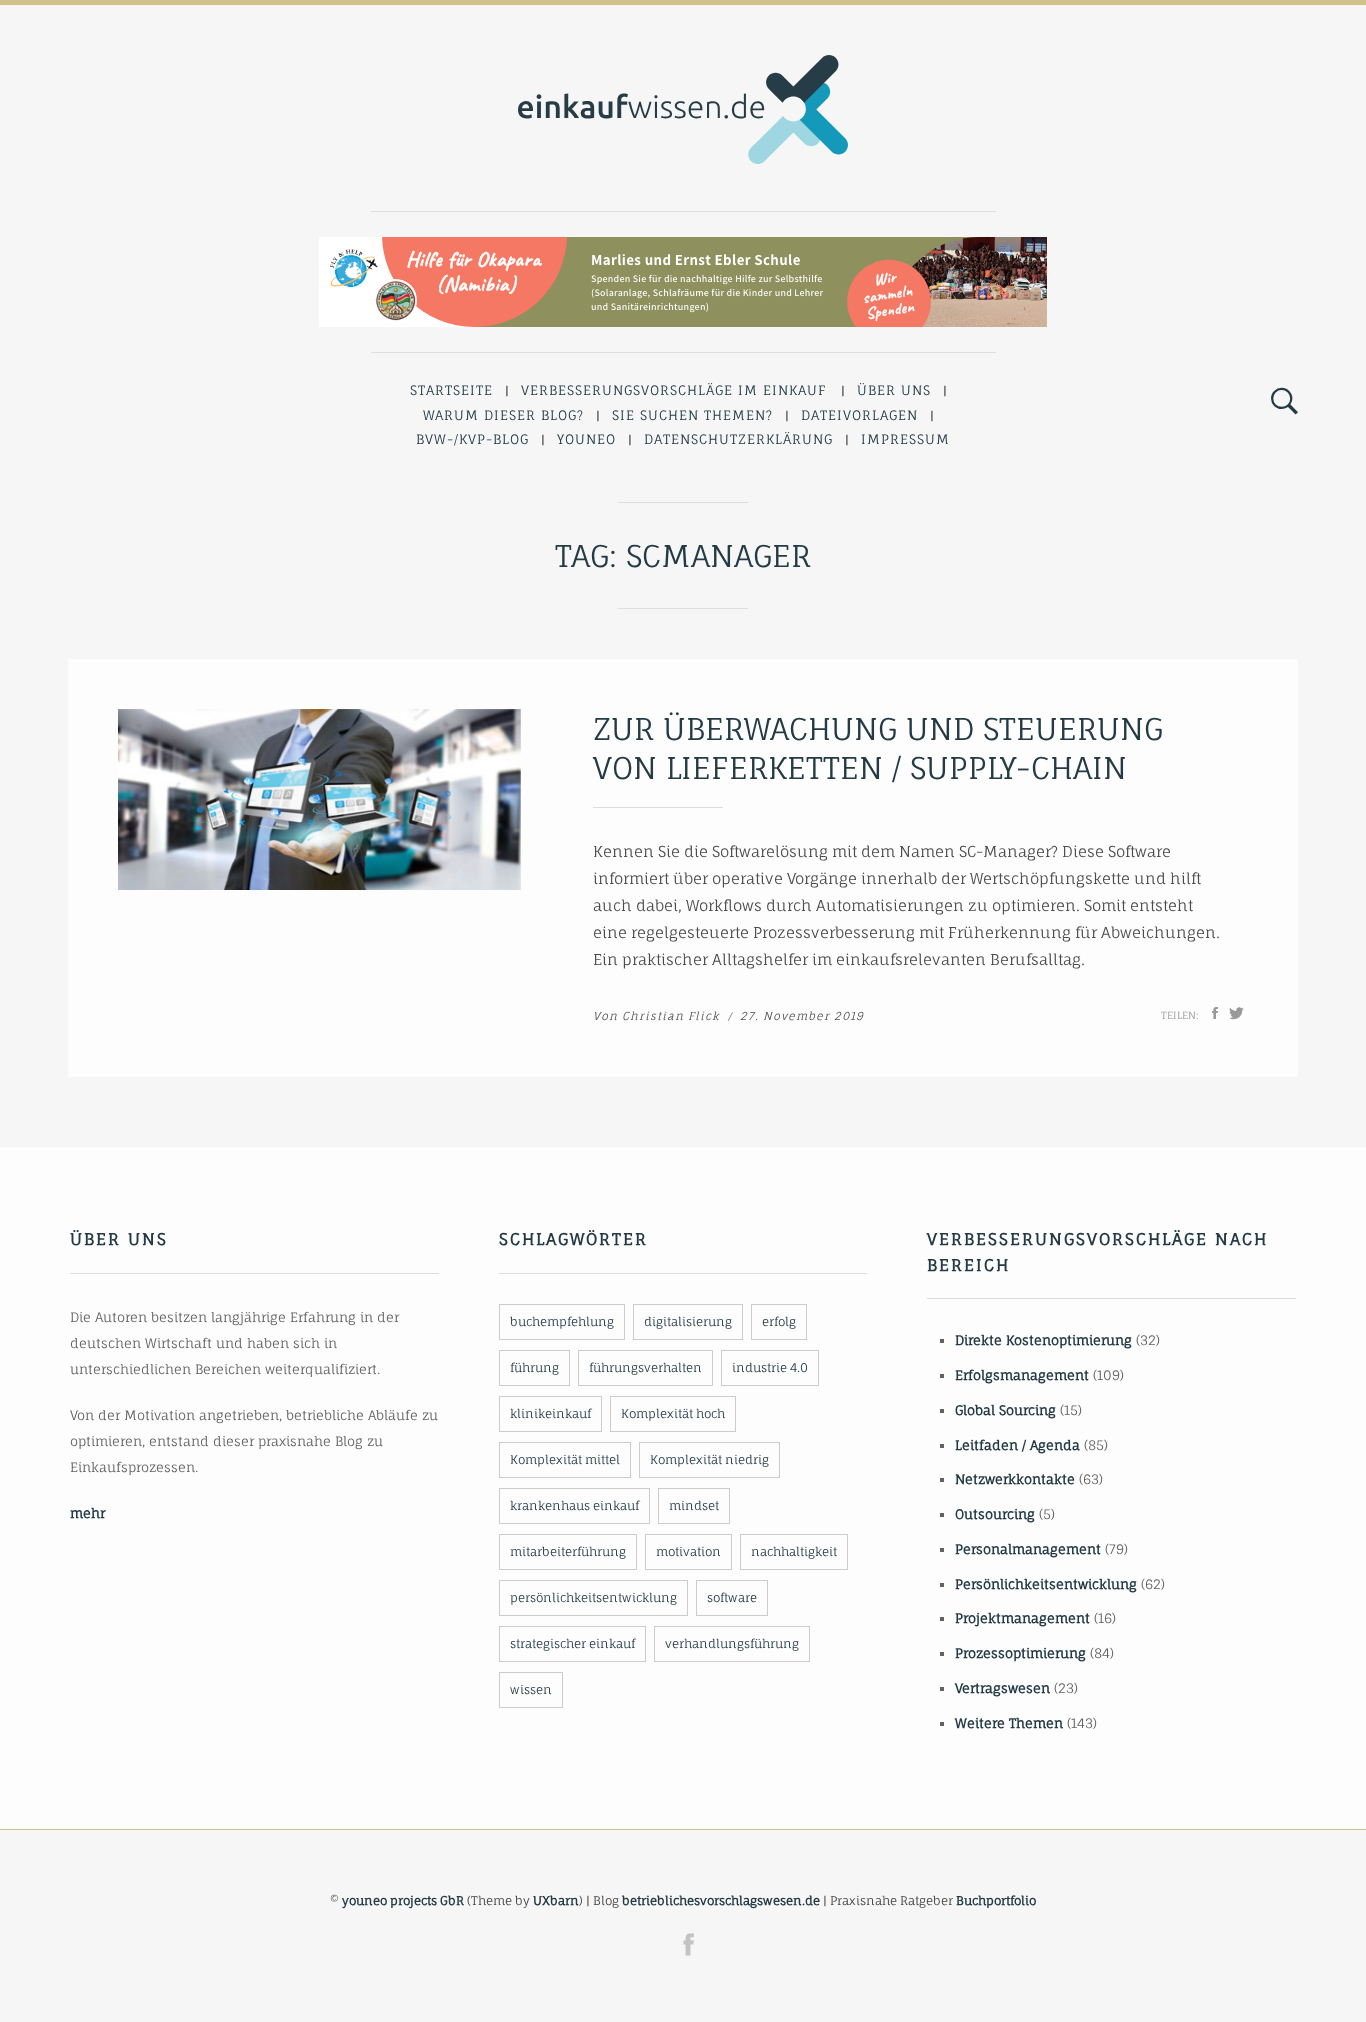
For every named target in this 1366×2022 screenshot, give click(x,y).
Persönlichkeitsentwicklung (1046, 1584)
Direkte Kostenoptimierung (1043, 1340)
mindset (694, 1505)
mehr (87, 1513)
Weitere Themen (1009, 1723)
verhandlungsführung (732, 1643)
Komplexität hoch (673, 1413)
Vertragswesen (1002, 1688)
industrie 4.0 (770, 1367)
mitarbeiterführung (568, 1551)
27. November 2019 (802, 1016)
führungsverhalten (645, 1367)
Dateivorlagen (859, 415)
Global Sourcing (1005, 1410)
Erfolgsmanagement (1022, 1375)
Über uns (894, 390)
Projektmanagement (1022, 1618)
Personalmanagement (1028, 1549)
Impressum (905, 439)
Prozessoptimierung (1020, 1653)
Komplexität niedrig (709, 1459)
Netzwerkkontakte (1015, 1479)
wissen (531, 1689)
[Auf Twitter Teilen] (1236, 1013)
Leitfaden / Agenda (1017, 1445)
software (732, 1597)
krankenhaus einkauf (574, 1505)
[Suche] (1284, 402)
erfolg (779, 1321)
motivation (688, 1551)
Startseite (451, 390)
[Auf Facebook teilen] (1215, 1013)
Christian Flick (671, 1016)
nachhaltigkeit (794, 1551)
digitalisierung (688, 1321)
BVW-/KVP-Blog (472, 439)
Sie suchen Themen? (692, 415)
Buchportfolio (996, 1900)
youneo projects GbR (403, 1900)
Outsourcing (995, 1514)
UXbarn (556, 1900)
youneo (586, 439)
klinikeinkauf (550, 1413)
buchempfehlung (562, 1321)
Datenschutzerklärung (738, 439)
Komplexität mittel (565, 1459)
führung (534, 1367)
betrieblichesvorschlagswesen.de (721, 1900)
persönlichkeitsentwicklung (593, 1597)
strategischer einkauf (572, 1643)
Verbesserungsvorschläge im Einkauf (674, 390)
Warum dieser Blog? (503, 415)
